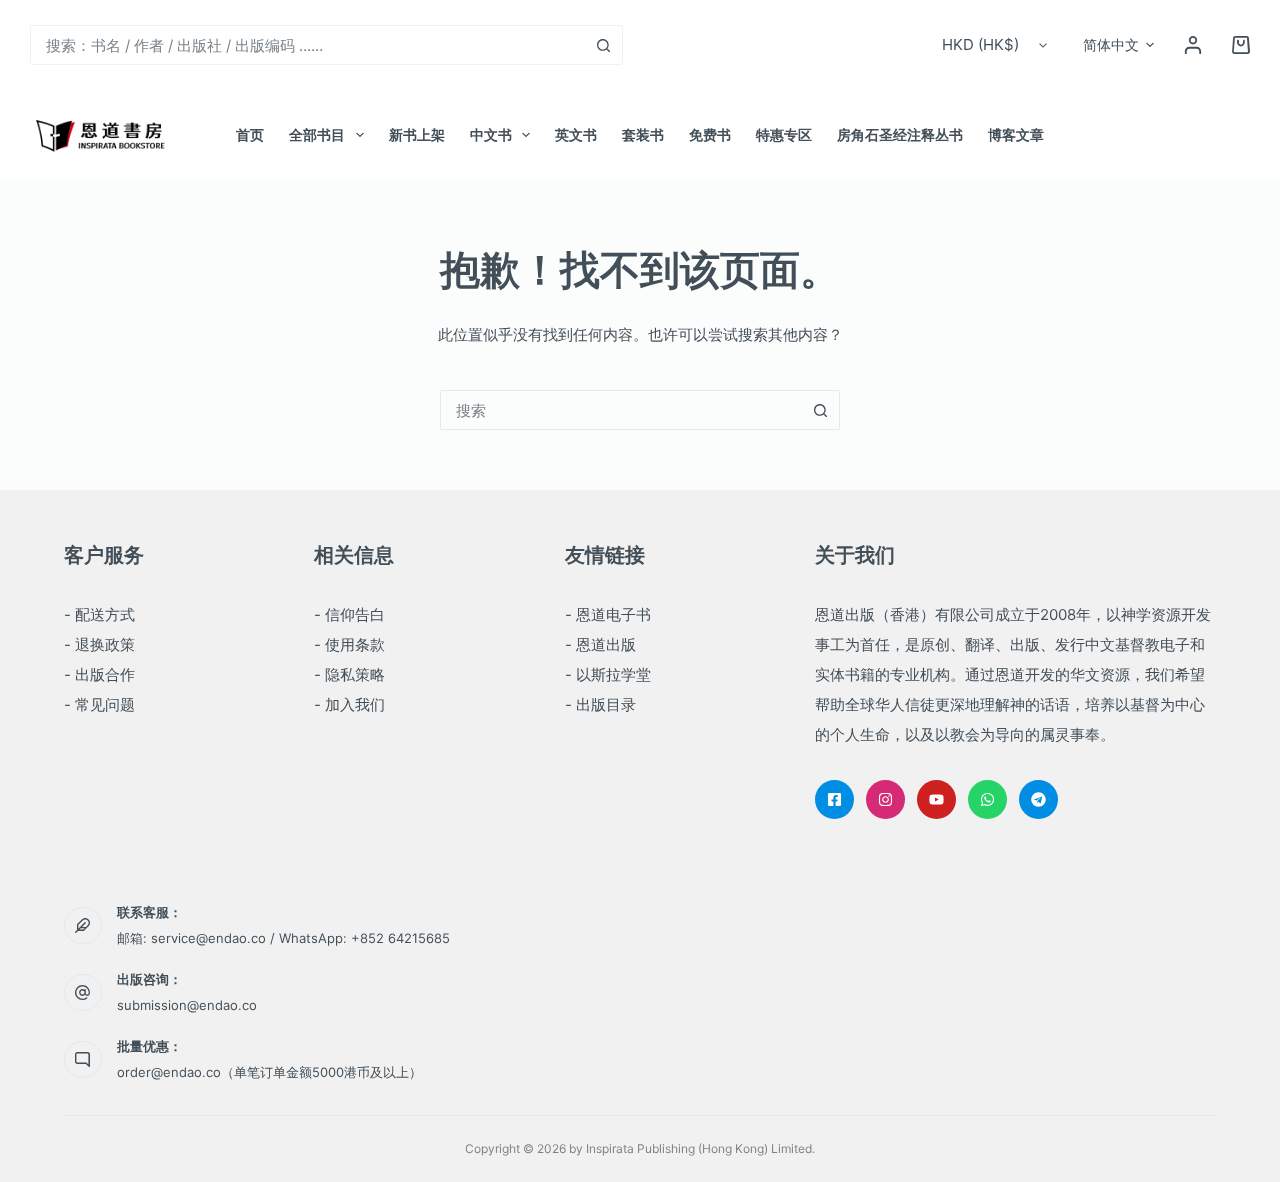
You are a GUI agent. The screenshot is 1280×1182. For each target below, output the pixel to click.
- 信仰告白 (349, 614)
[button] (1118, 45)
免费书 (710, 134)
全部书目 (317, 134)
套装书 (643, 134)
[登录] (1193, 45)
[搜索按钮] (603, 45)
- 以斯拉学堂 (608, 674)
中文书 (491, 134)
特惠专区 (784, 134)
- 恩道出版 (600, 644)
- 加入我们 (349, 704)
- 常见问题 (99, 704)
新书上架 (417, 134)
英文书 (576, 134)
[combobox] (307, 45)
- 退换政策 (99, 644)
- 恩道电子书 (608, 614)
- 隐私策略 (349, 674)
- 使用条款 (349, 644)
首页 (250, 134)
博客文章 (1016, 134)
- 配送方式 (99, 614)
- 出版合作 (99, 674)
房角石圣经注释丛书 (900, 134)
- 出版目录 (600, 704)
